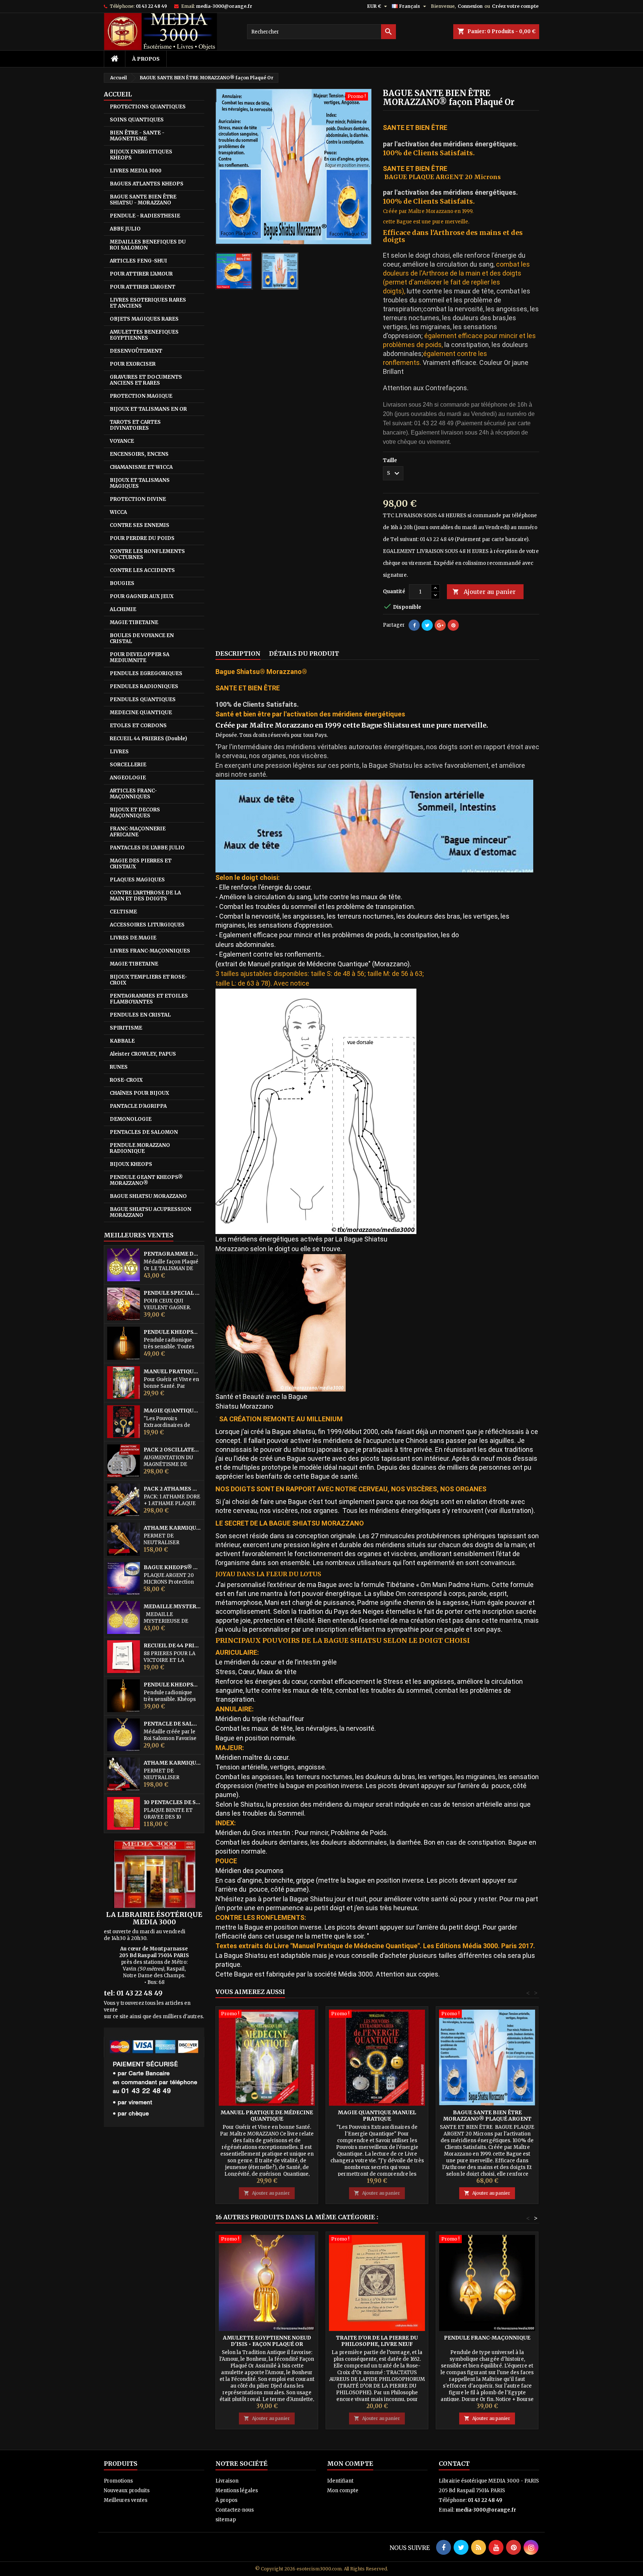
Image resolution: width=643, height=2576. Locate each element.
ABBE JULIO (125, 229)
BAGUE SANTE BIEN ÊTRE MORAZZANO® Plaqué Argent (487, 2116)
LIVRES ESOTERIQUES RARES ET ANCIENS (148, 303)
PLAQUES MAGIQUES (137, 880)
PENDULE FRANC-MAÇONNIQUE (487, 2338)
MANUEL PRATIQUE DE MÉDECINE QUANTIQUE (172, 1372)
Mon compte (343, 2491)
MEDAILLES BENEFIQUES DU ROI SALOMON (148, 245)
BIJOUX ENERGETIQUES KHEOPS (141, 155)
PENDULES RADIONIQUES (144, 686)
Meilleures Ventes (139, 1235)
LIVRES (119, 752)
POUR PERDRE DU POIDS (142, 538)
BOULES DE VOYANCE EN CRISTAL (142, 638)
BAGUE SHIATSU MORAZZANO (148, 1196)
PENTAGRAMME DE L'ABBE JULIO (172, 1254)
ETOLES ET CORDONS (138, 726)
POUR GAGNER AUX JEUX (142, 596)
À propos (146, 59)
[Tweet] (427, 625)
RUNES (119, 1067)
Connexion (470, 6)
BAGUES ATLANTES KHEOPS (147, 184)
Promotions (118, 2481)
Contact (454, 2464)
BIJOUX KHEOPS (131, 1164)
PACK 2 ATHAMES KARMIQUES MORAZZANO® (172, 1489)
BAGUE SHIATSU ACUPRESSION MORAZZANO (151, 1212)
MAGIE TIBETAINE (134, 622)
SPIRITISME (126, 1028)
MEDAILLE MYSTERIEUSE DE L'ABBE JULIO (172, 1607)
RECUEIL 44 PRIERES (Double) (148, 739)
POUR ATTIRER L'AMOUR (141, 274)
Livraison (227, 2481)
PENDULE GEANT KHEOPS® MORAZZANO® (146, 1180)
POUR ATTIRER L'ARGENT (143, 287)
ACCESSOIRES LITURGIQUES (147, 925)
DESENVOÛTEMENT (136, 351)
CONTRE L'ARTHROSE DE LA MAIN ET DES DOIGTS (145, 896)
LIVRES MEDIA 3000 (136, 171)
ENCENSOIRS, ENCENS (139, 454)
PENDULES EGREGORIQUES (146, 673)
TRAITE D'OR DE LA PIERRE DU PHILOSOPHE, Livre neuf (377, 2341)
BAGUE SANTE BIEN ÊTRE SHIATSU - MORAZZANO (143, 200)
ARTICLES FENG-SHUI (138, 261)
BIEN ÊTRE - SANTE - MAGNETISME (137, 136)
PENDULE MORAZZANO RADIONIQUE (140, 1148)
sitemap (226, 2520)
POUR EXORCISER (133, 364)
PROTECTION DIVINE (138, 499)
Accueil (118, 94)
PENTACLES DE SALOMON (144, 1132)
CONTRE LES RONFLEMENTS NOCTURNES (147, 554)
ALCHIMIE (123, 609)
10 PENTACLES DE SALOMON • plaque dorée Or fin (172, 1802)
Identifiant (340, 2481)
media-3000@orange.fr (224, 6)
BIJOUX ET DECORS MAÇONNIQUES (135, 813)
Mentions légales (237, 2491)
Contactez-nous (235, 2510)
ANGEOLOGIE (128, 778)
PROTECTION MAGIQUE (141, 396)
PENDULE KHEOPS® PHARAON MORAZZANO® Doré (172, 1332)
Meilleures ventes (126, 2500)
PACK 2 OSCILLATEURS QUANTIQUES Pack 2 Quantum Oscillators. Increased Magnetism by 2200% (172, 1450)
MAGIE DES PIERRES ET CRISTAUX (141, 864)
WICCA (118, 512)
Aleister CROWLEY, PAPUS (143, 1054)
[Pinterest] (453, 625)
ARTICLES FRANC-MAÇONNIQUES (133, 794)
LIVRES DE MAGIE (133, 938)
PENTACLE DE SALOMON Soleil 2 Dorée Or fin (172, 1724)
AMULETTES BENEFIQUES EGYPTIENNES (144, 335)
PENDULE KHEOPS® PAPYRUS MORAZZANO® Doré (172, 1685)
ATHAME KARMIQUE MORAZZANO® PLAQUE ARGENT (172, 1763)
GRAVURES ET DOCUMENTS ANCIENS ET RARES (146, 380)
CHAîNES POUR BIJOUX (139, 1093)
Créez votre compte (515, 6)
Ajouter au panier (484, 592)
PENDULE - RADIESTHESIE (145, 216)
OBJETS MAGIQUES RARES (144, 319)
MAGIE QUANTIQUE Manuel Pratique (172, 1411)
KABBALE (122, 1041)
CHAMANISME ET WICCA (141, 467)
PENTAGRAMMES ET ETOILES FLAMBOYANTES (149, 999)
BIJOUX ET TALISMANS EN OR (148, 409)
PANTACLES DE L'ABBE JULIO (147, 848)
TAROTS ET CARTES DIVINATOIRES (135, 425)
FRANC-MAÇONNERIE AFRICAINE (138, 832)
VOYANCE (122, 441)
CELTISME (123, 912)
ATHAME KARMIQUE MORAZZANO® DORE (172, 1528)
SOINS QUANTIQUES (137, 120)
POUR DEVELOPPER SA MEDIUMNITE (140, 657)
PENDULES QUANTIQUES (143, 699)
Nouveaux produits (127, 2491)
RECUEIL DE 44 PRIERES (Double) (172, 1646)
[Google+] (440, 625)
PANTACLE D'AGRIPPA (138, 1106)
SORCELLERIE (128, 765)
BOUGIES (122, 583)
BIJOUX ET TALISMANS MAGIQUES (140, 483)
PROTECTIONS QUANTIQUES (148, 107)
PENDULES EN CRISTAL (140, 1015)
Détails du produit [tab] (304, 653)
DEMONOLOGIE (131, 1119)
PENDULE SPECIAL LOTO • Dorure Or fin (172, 1293)
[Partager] (414, 625)
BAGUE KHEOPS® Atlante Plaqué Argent (172, 1567)
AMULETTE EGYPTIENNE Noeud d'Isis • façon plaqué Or (267, 2341)
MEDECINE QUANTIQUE (141, 713)
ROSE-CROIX (126, 1080)
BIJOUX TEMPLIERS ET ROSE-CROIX (148, 980)
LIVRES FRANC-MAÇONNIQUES (150, 951)
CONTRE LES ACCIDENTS (142, 570)
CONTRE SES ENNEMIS (140, 525)
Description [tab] (238, 653)
